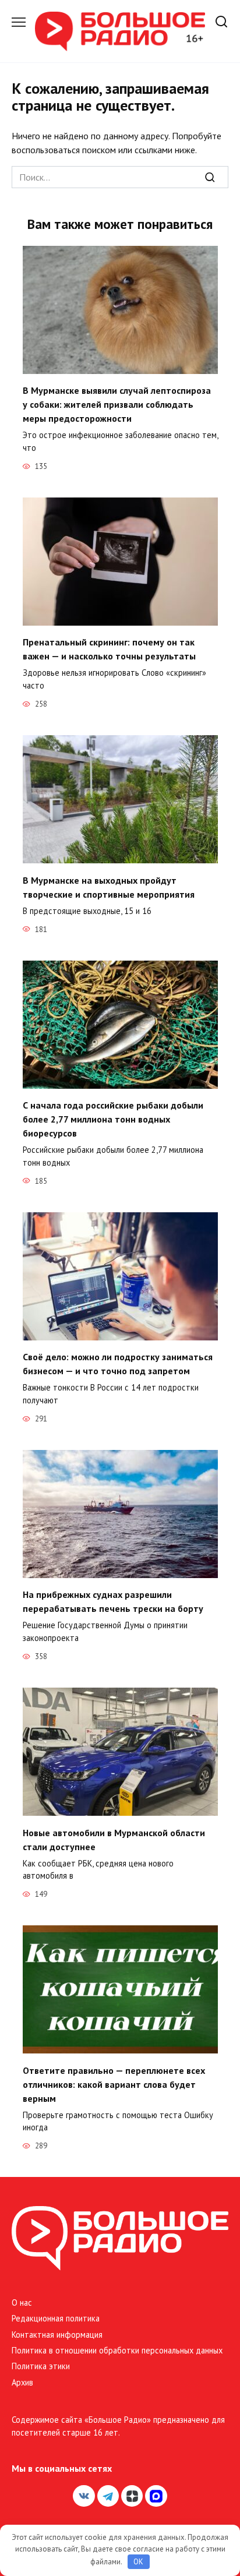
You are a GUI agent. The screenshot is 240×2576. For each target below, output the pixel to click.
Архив (22, 2382)
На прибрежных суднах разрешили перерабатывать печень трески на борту (113, 1601)
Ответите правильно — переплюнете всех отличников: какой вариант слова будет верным (114, 2084)
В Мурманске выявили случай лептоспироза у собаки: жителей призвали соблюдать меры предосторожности (117, 404)
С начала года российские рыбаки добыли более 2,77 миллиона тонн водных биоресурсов (113, 1119)
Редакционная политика (56, 2318)
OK (138, 2562)
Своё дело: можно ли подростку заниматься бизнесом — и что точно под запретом (118, 1364)
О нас (22, 2302)
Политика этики (41, 2366)
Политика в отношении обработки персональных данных (117, 2350)
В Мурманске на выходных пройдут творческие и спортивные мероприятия (109, 887)
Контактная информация (57, 2335)
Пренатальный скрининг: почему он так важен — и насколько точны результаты (109, 649)
